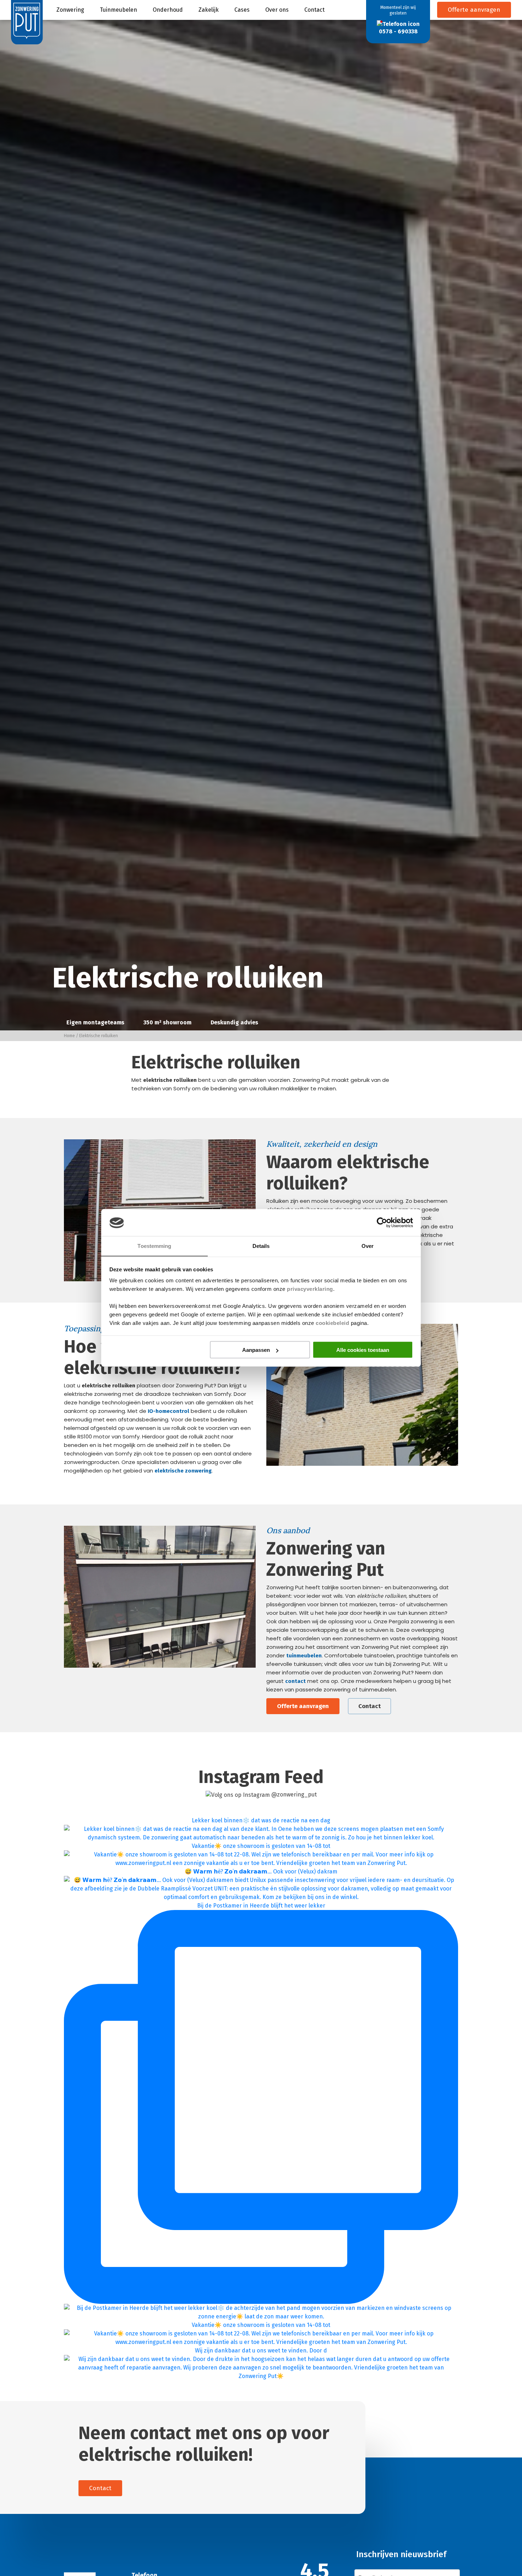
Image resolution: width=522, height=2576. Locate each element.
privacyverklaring (310, 1289)
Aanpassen (256, 1350)
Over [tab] (368, 1246)
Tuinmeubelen (118, 10)
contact (295, 1681)
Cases (242, 10)
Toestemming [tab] (154, 1246)
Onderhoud (168, 10)
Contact (314, 10)
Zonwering (70, 10)
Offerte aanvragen (474, 10)
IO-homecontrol (168, 1411)
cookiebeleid (332, 1323)
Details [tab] (261, 1246)
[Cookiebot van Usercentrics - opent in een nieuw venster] (382, 1223)
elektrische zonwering (183, 1471)
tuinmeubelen (304, 1656)
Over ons (277, 10)
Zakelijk (209, 10)
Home (69, 1036)
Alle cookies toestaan (363, 1350)
